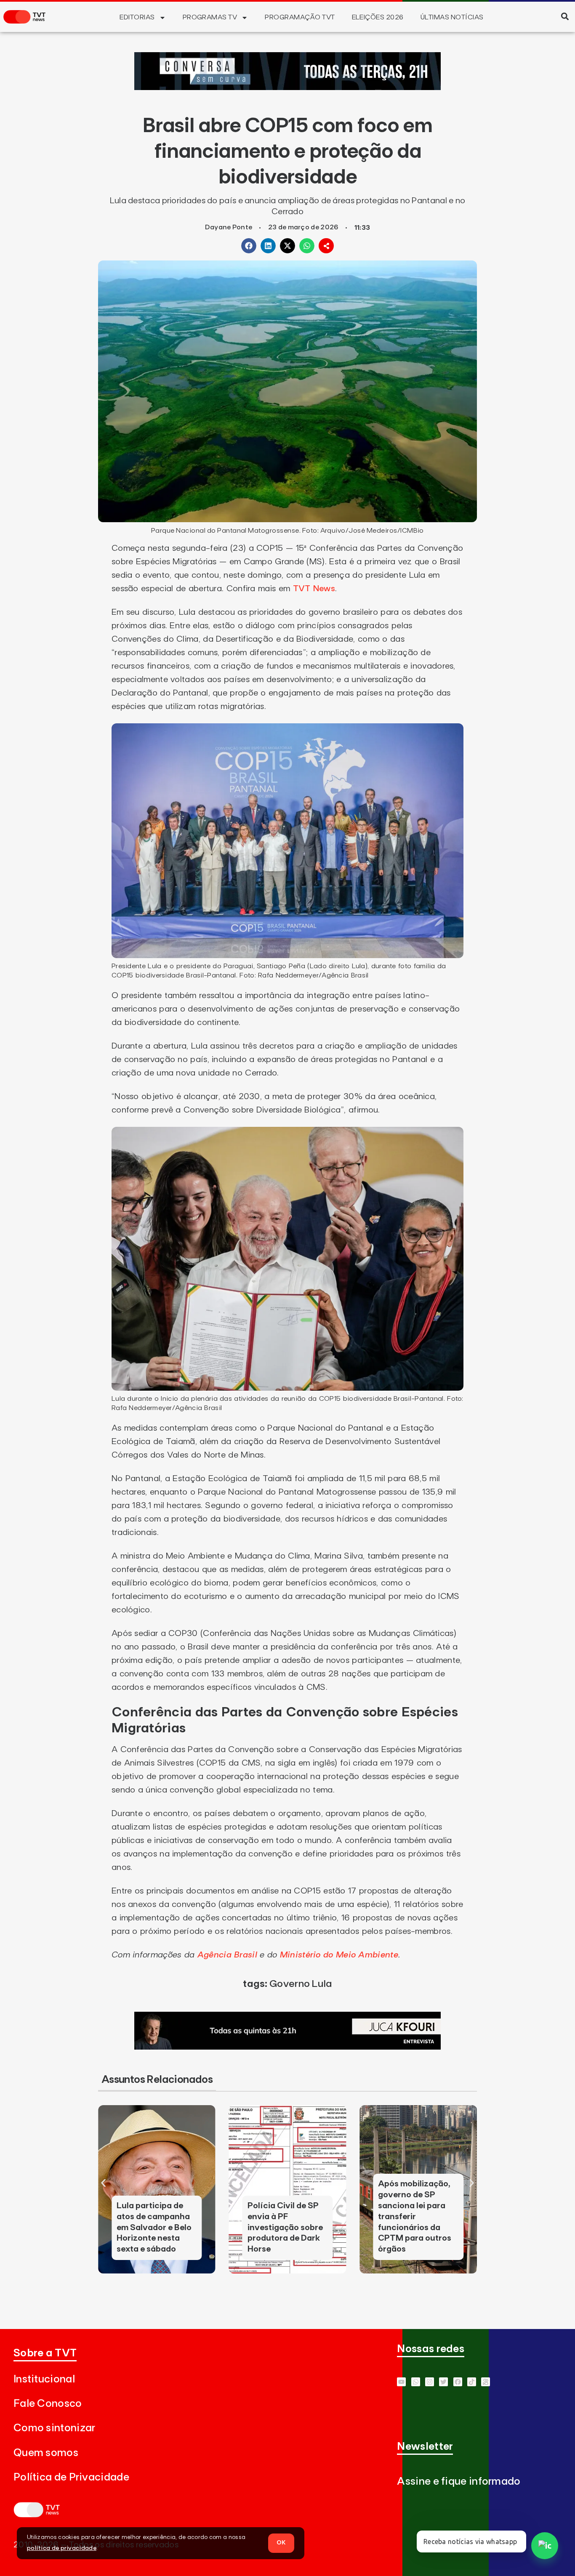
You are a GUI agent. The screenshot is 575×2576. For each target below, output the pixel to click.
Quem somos (46, 2453)
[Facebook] (458, 2382)
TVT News (314, 589)
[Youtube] (401, 2382)
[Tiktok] (472, 2382)
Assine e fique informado (459, 2482)
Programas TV (210, 17)
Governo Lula (301, 1984)
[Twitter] (443, 2382)
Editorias (137, 17)
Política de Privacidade (71, 2477)
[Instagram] (430, 2382)
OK (281, 2543)
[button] (565, 16)
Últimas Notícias (452, 17)
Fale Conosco (48, 2404)
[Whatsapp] (416, 2382)
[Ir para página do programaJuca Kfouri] (287, 2047)
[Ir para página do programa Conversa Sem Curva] (287, 88)
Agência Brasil (227, 1955)
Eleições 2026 (378, 17)
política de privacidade (62, 2548)
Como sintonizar (55, 2428)
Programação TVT (300, 17)
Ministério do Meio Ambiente (339, 1955)
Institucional (44, 2379)
